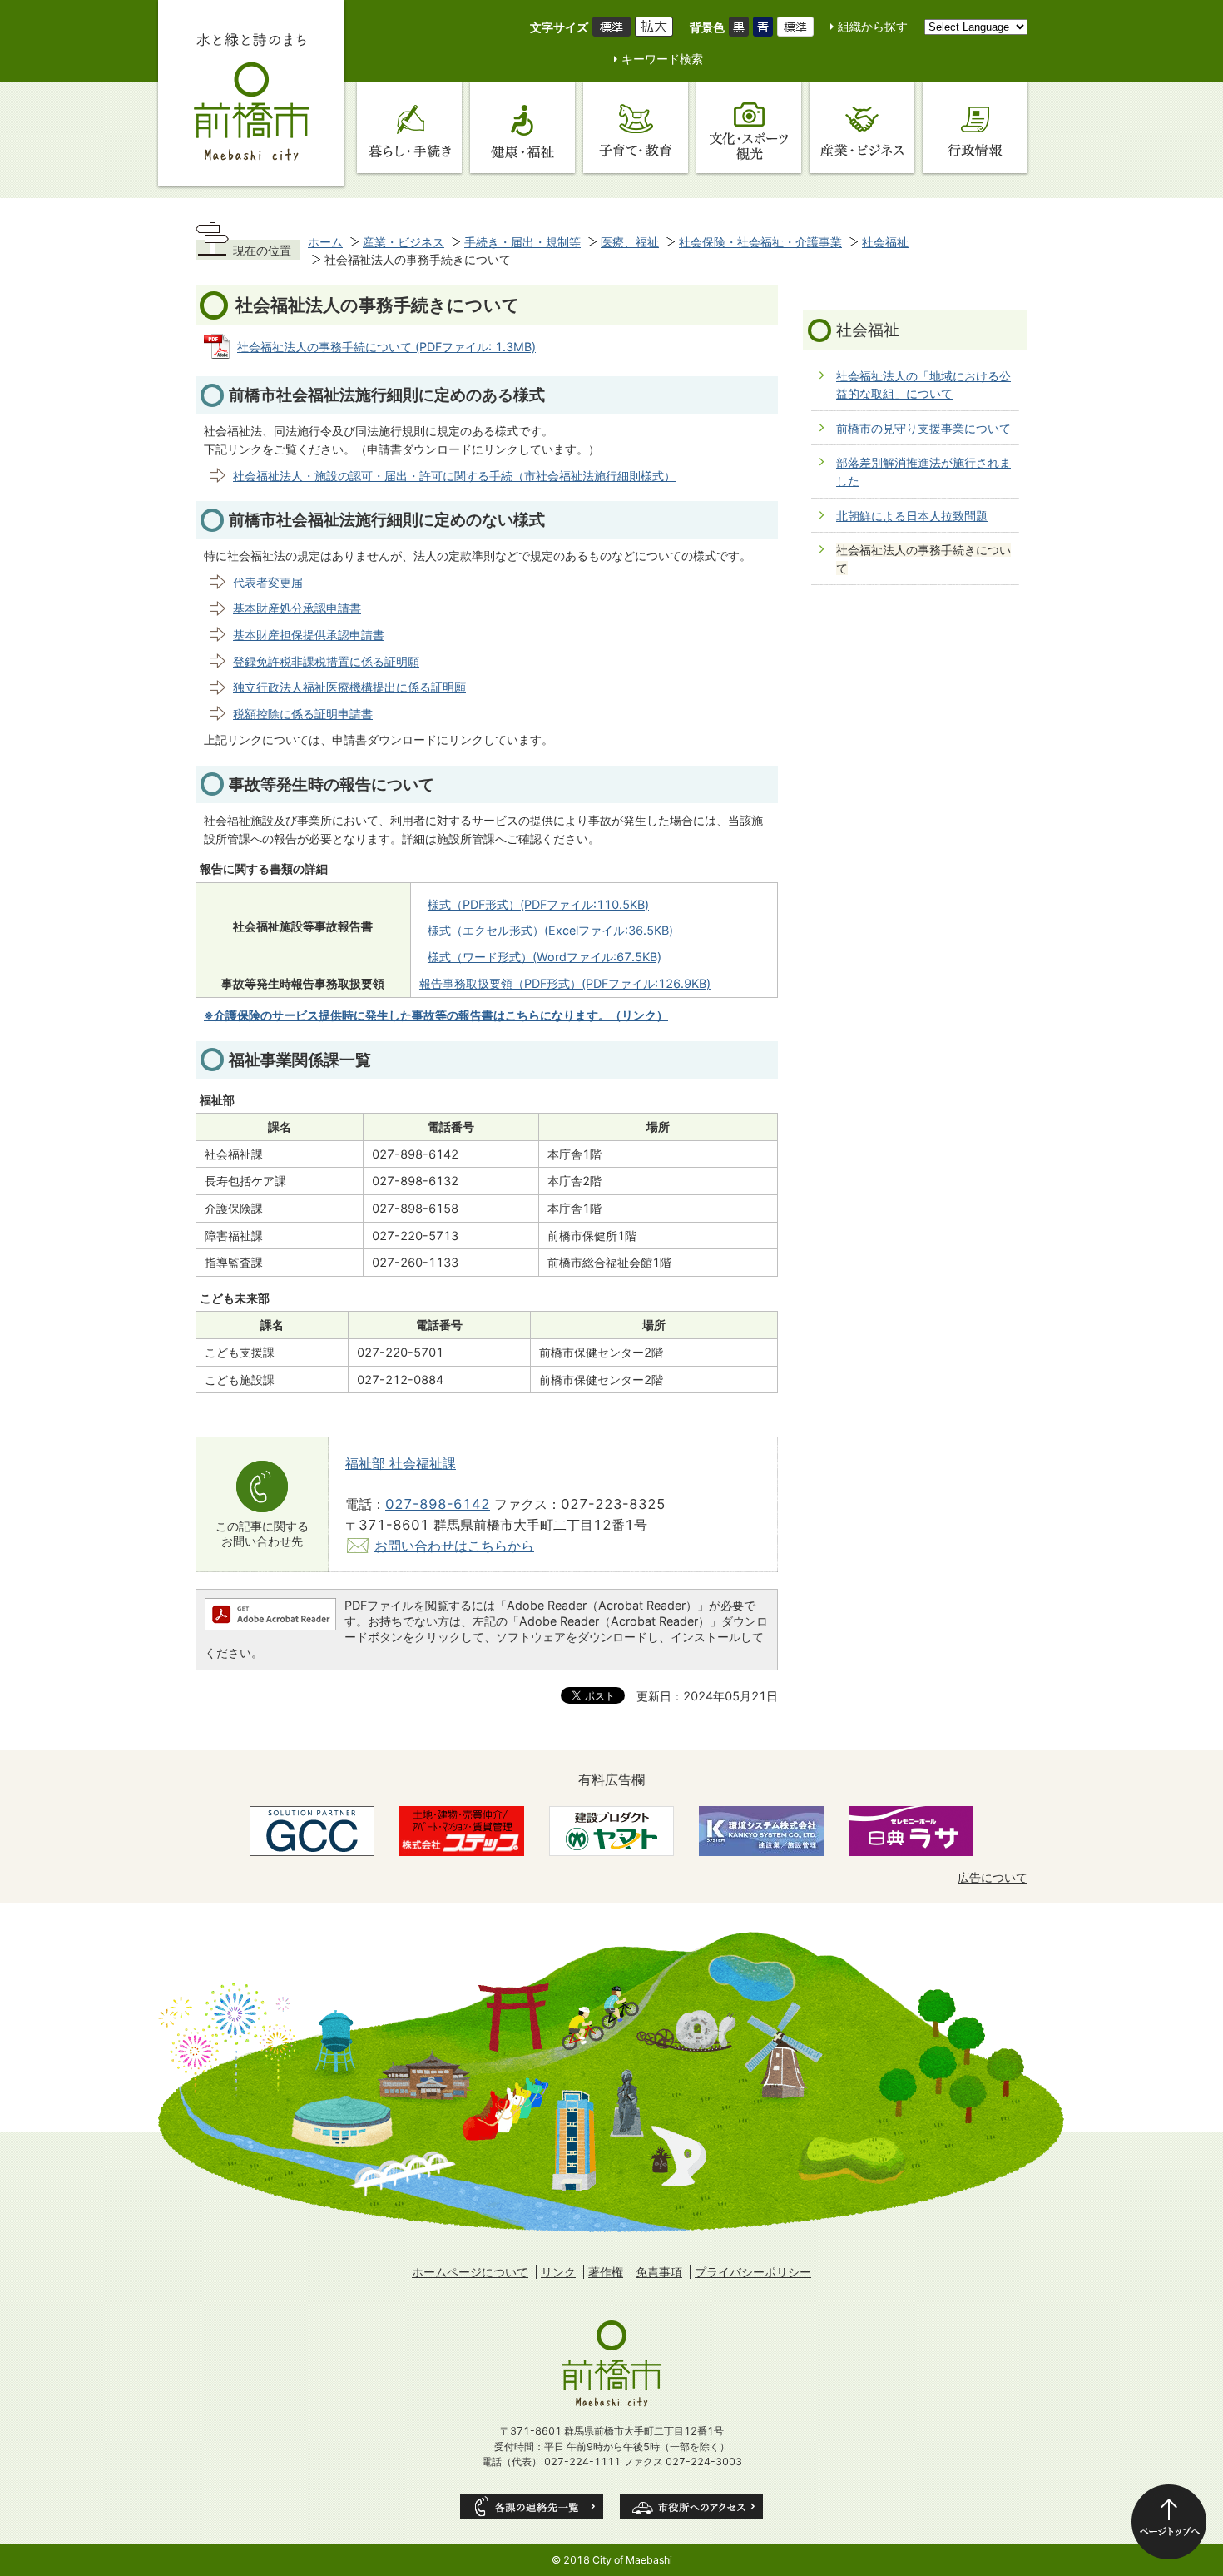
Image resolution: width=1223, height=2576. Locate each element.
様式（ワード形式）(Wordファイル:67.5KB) (545, 957)
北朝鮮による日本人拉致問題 (912, 516)
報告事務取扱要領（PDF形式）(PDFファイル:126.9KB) (565, 983)
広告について (993, 1877)
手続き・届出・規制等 (522, 242)
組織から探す (873, 26)
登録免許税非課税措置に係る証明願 (326, 661)
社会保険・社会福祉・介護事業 (760, 242)
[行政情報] (975, 127)
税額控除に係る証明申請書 (303, 714)
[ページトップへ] (1169, 2522)
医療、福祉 (630, 242)
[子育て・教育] (636, 127)
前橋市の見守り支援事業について (923, 428)
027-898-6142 (438, 1504)
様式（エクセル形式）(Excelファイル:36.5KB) (550, 930)
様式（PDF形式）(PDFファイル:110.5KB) (538, 904)
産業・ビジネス (404, 242)
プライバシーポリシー (753, 2272)
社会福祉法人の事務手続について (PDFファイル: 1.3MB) (386, 347)
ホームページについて (470, 2272)
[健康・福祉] (522, 127)
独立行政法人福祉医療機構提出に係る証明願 (349, 687)
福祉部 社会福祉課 (401, 1463)
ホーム (325, 242)
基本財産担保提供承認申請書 (309, 635)
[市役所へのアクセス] (691, 2507)
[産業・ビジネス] (862, 127)
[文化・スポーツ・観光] (749, 127)
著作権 (606, 2272)
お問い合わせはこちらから (454, 1546)
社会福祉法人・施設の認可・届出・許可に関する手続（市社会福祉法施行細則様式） (454, 476)
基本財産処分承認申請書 (297, 608)
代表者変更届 (268, 582)
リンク (558, 2272)
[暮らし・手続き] (409, 127)
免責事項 (659, 2272)
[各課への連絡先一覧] (532, 2507)
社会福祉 (885, 242)
